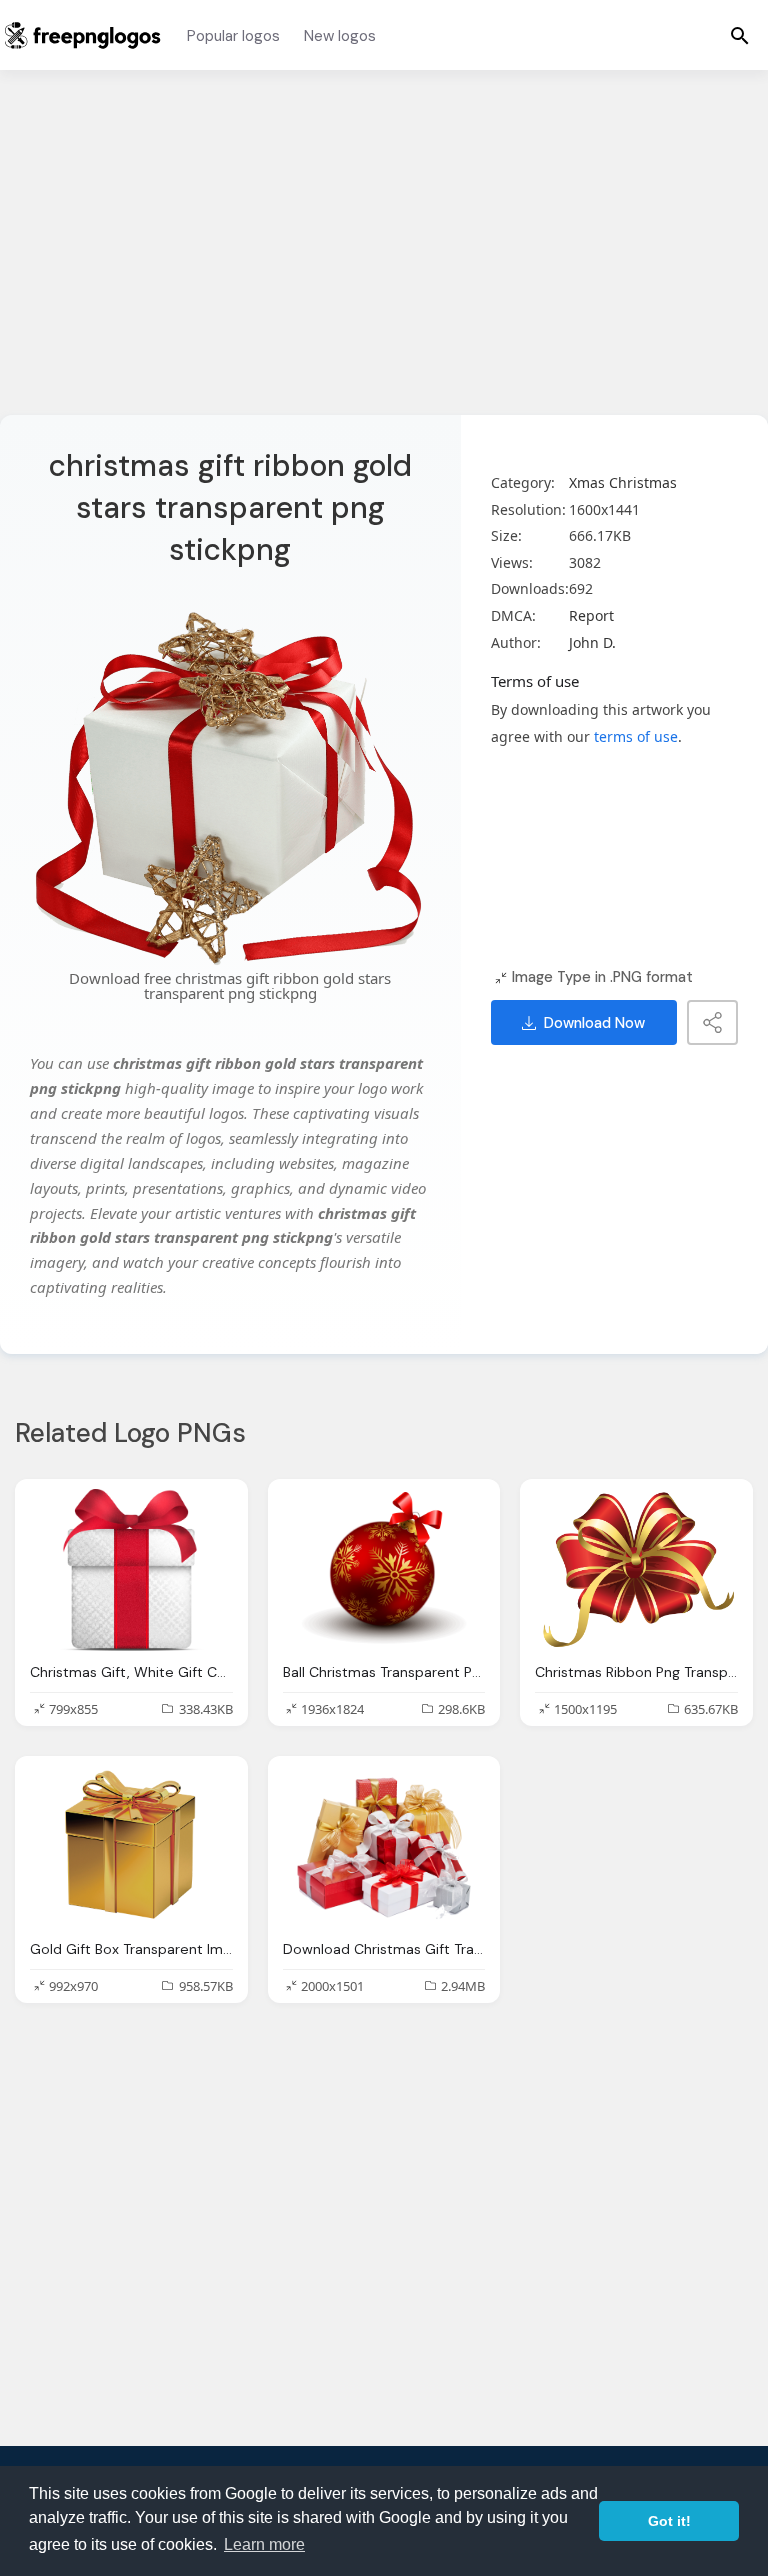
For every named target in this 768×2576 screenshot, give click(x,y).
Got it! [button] (669, 2521)
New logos (340, 36)
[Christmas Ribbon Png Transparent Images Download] (636, 1570)
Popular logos (233, 36)
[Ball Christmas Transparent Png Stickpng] (384, 1570)
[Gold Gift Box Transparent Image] (131, 1847)
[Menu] (740, 35)
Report (591, 615)
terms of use (636, 736)
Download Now (594, 1023)
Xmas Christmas (623, 482)
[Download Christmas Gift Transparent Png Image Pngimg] (384, 1847)
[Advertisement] (384, 255)
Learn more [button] (264, 2544)
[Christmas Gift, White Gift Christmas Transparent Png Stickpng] (131, 1570)
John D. (592, 642)
